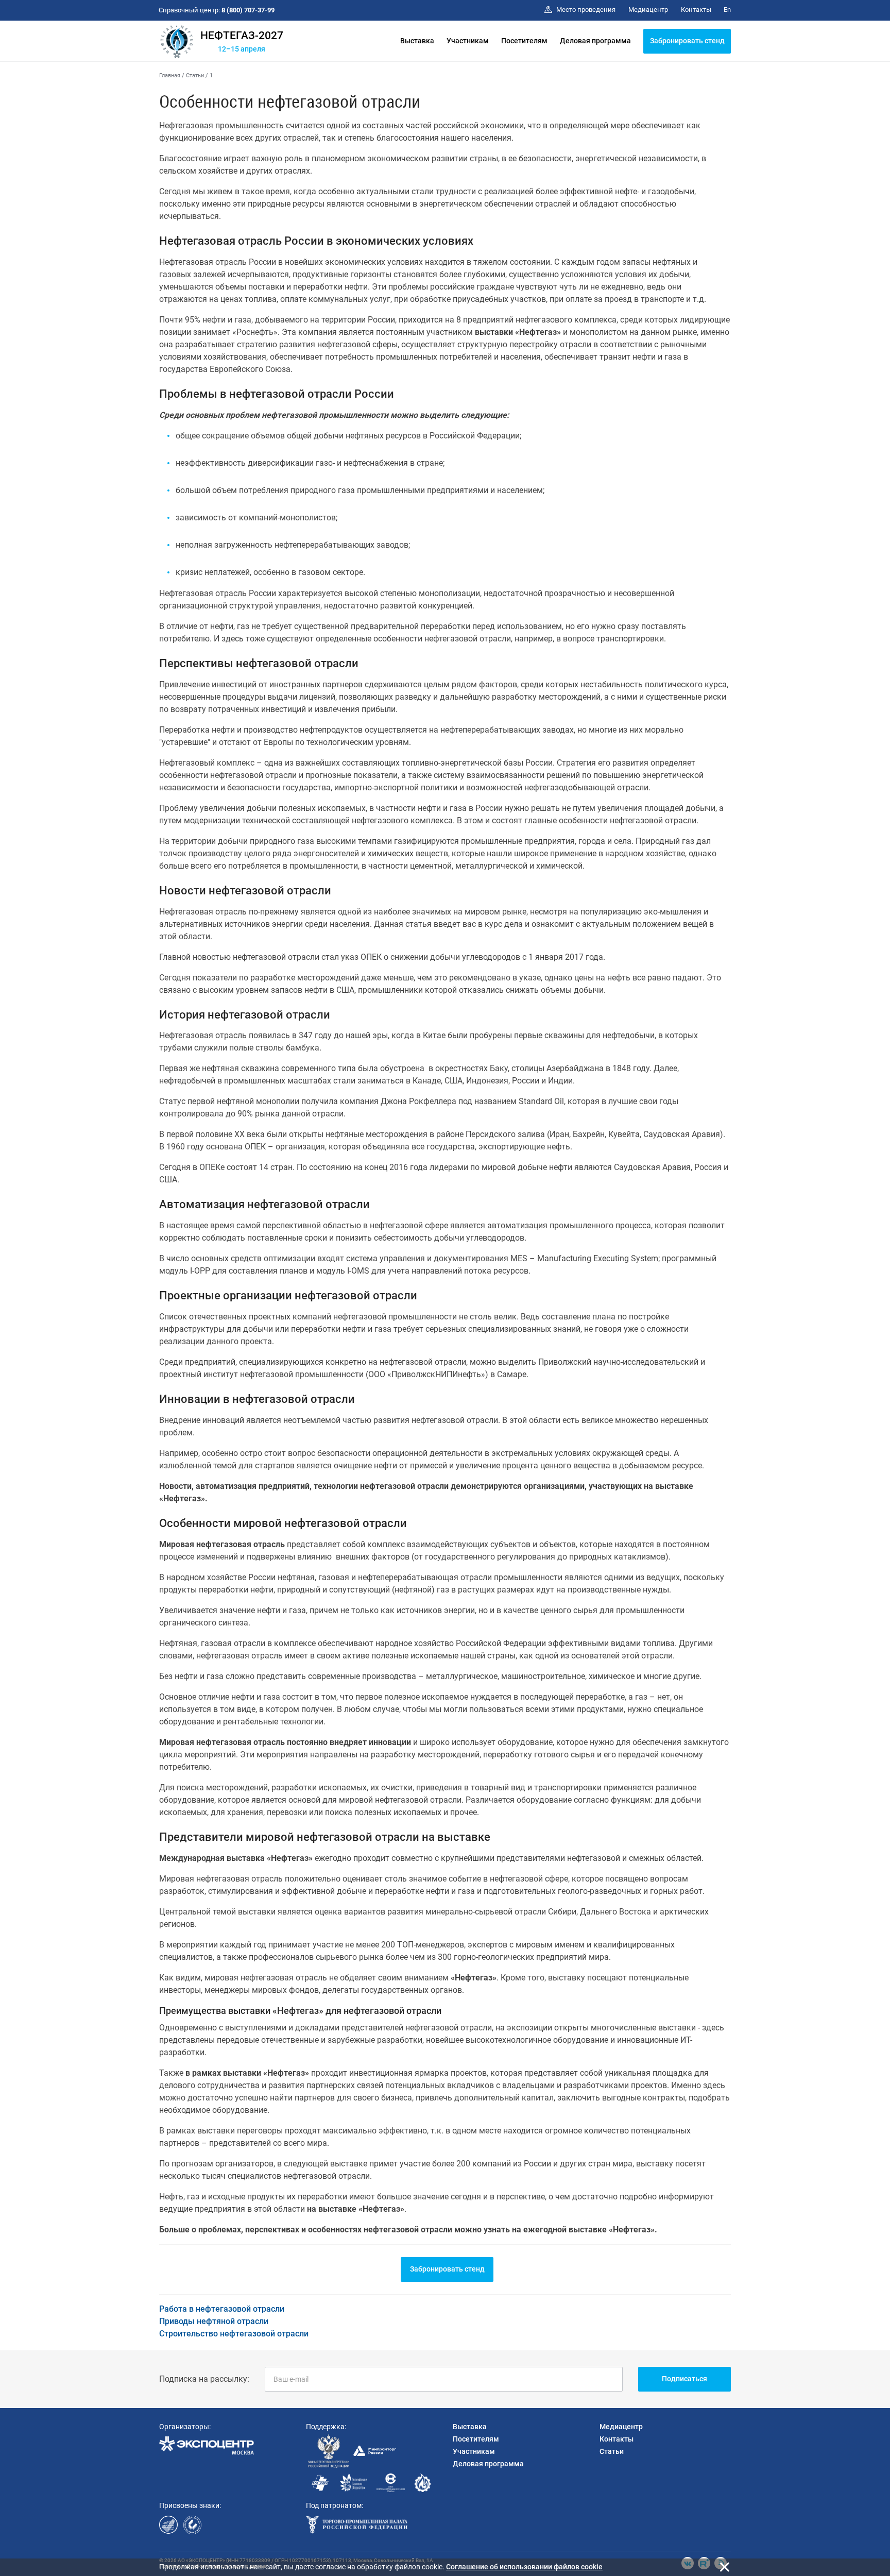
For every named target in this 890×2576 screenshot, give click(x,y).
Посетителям (524, 41)
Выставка (417, 41)
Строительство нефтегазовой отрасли (234, 2334)
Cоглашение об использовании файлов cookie (524, 2567)
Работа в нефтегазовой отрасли (222, 2309)
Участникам (468, 41)
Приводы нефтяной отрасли (214, 2321)
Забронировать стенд (687, 41)
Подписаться (684, 2379)
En (727, 10)
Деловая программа (595, 41)
